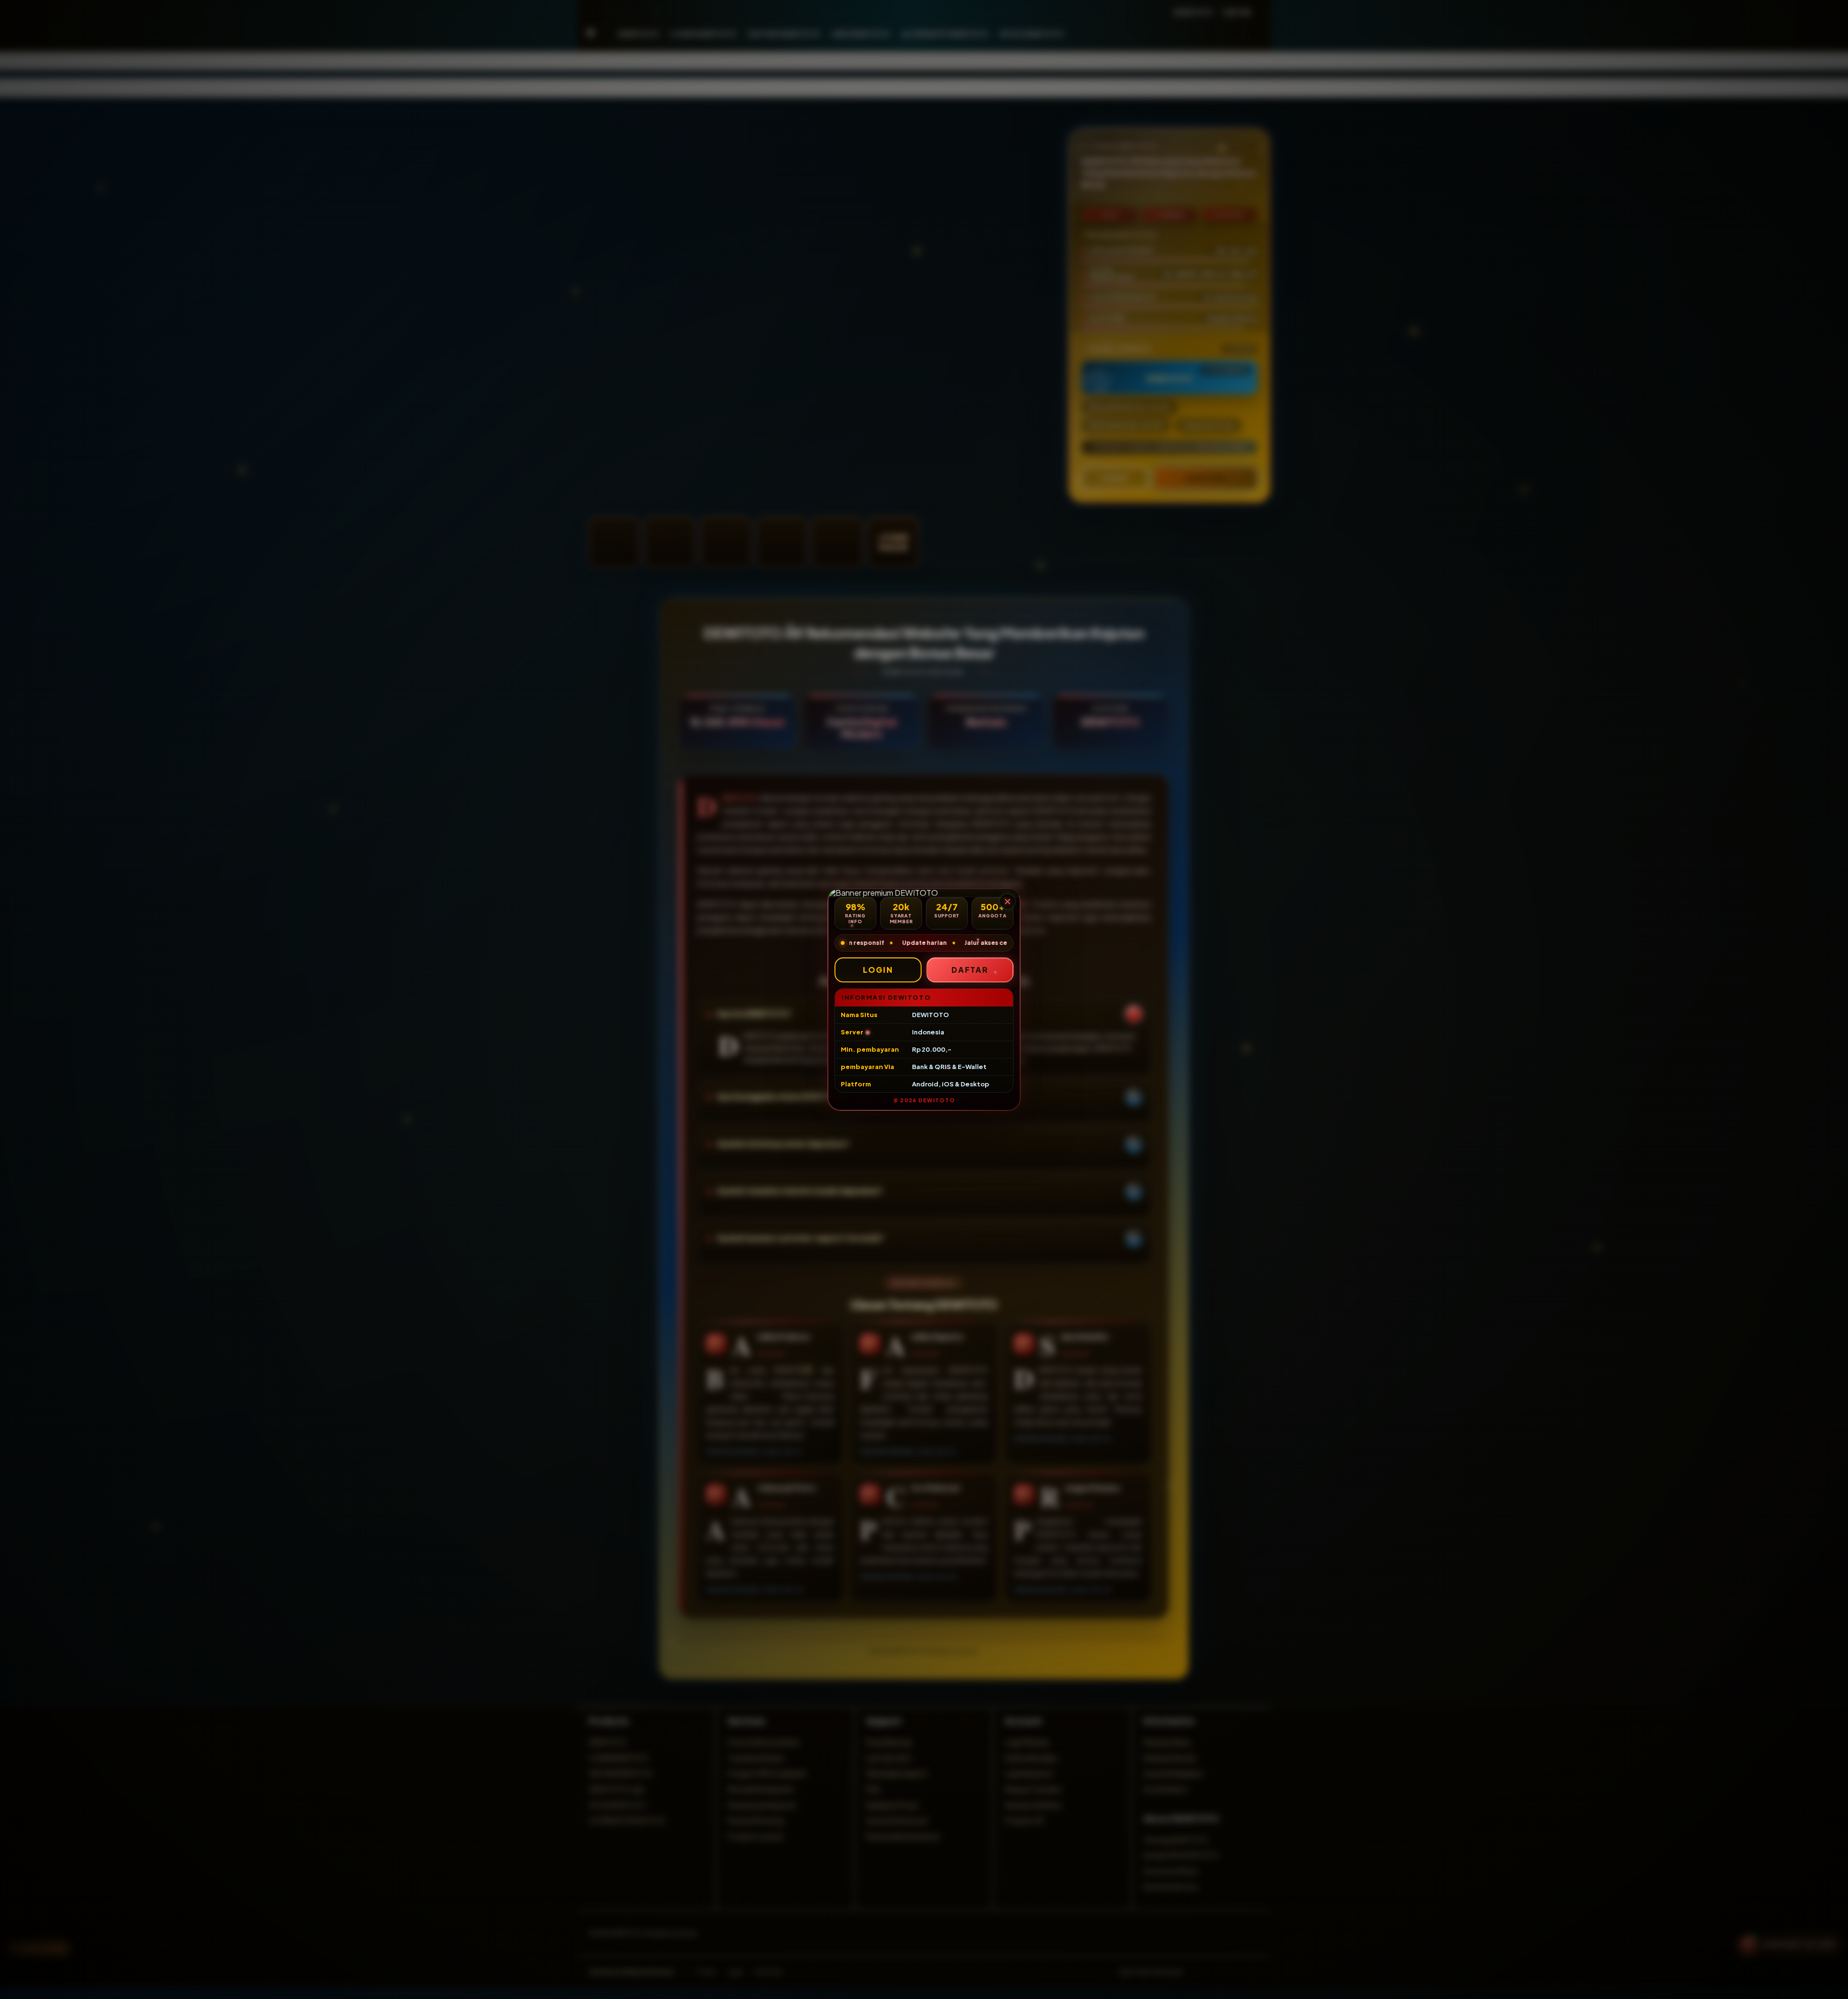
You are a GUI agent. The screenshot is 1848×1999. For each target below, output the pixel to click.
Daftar (970, 970)
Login (878, 970)
